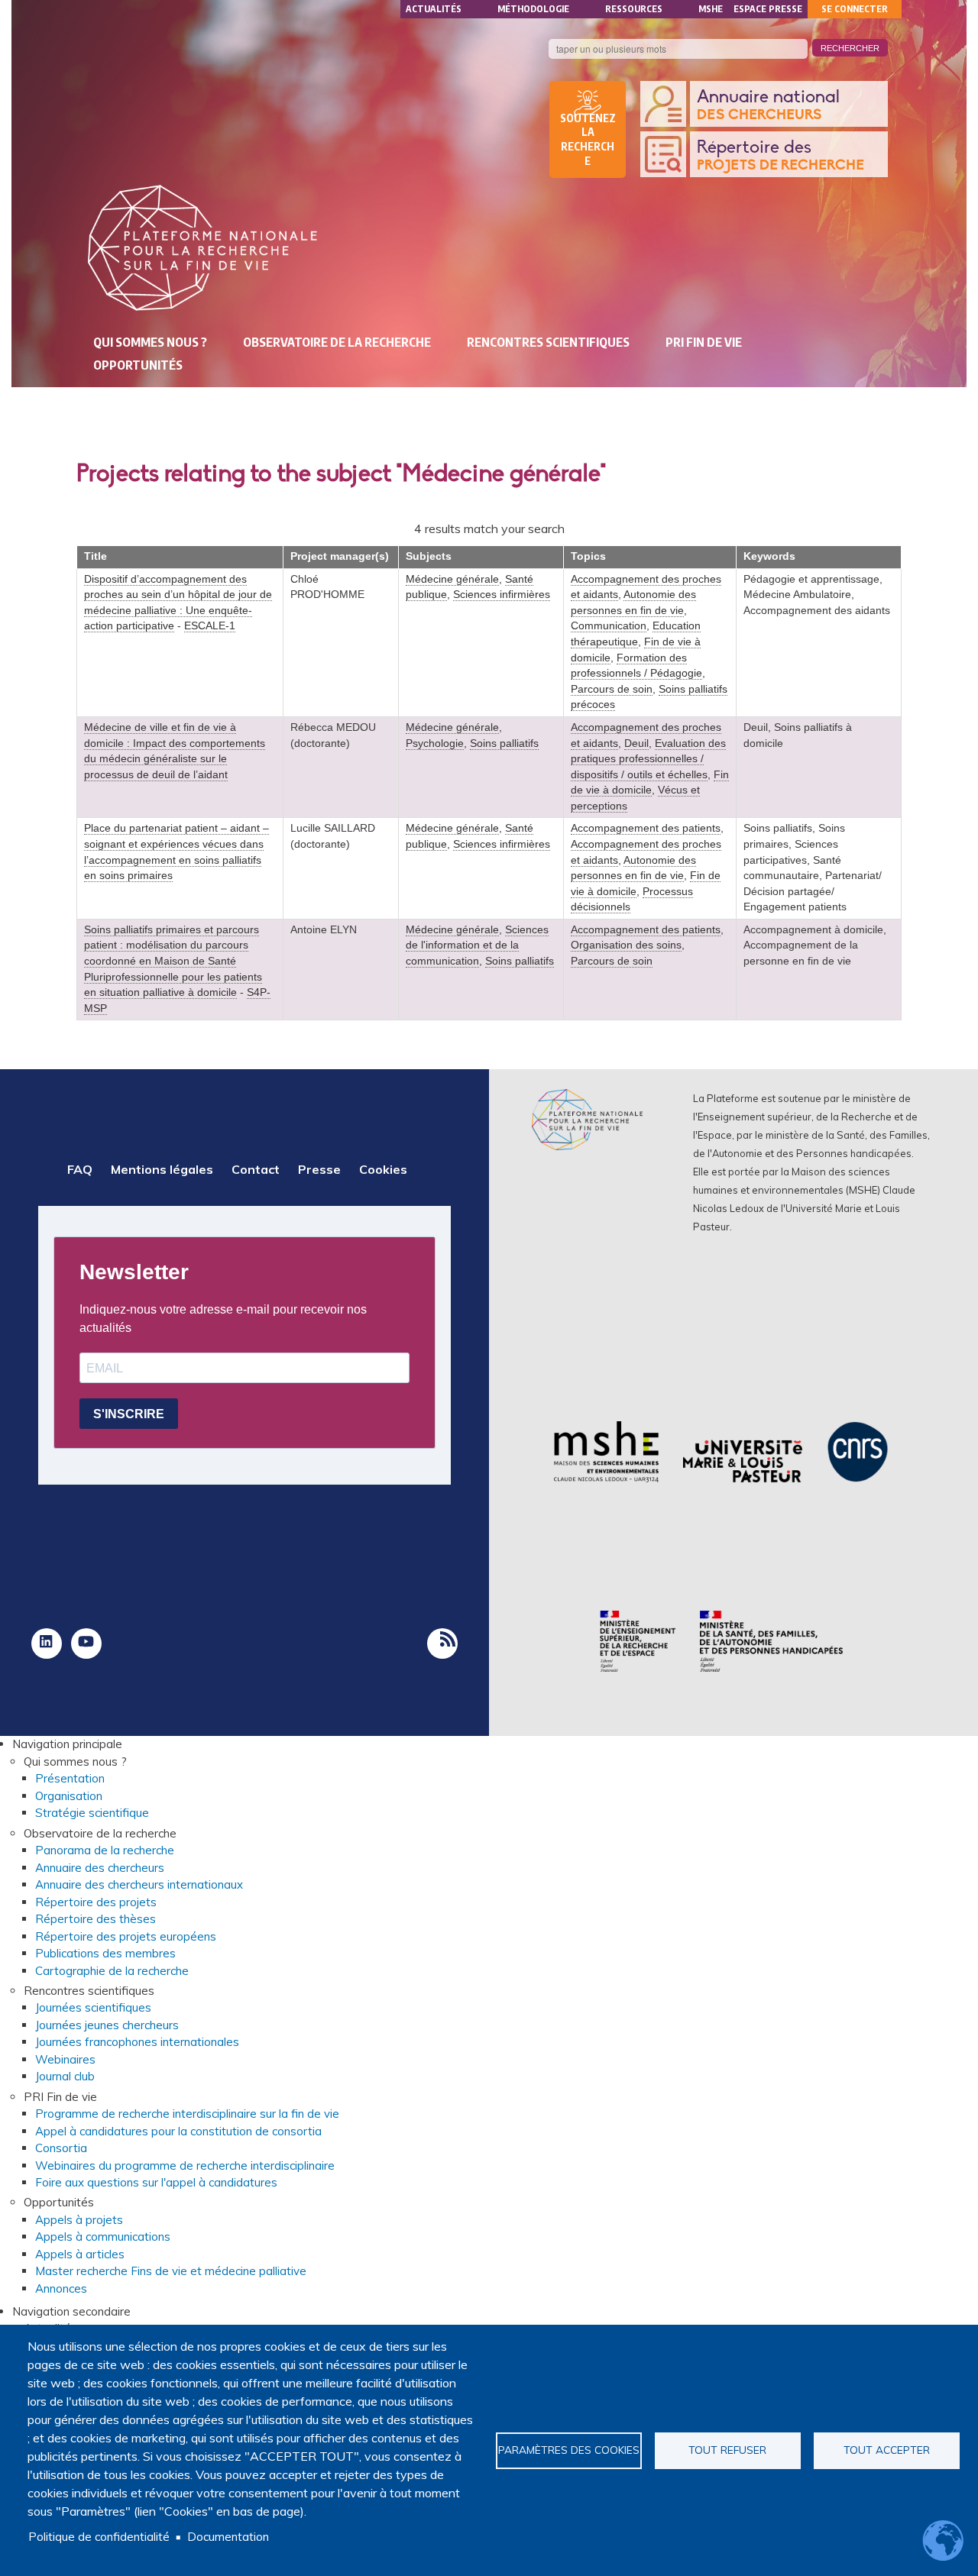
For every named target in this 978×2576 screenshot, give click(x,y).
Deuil (636, 743)
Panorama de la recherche (105, 1850)
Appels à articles (80, 2254)
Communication (609, 626)
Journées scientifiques (93, 2007)
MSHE (711, 9)
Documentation (228, 2537)
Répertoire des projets (96, 1902)
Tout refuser (727, 2450)
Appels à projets (79, 2220)
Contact (256, 1169)
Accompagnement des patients (646, 828)
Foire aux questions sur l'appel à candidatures (156, 2182)
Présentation (70, 1778)
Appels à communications (103, 2237)
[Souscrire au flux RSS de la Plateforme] (442, 1644)
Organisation (69, 1796)
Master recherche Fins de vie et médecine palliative (171, 2271)
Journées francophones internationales (137, 2042)
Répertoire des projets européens (126, 1936)
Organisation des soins (626, 945)
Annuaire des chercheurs (100, 1868)
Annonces (61, 2288)
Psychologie (435, 743)
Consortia (61, 2148)
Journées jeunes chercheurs (107, 2025)
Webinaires (65, 2059)
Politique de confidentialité (99, 2537)
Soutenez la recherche (588, 140)
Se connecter (855, 9)
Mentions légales (162, 1169)
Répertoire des (780, 156)
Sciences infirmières (502, 595)
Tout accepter (887, 2450)
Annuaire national (768, 105)
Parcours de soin (612, 689)
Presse (319, 1169)
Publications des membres (105, 1953)
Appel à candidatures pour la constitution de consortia (178, 2131)
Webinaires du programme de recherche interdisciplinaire (185, 2166)
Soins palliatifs (504, 743)
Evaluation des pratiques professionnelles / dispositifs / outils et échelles (648, 759)
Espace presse (768, 9)
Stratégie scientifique (92, 1813)
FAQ (80, 1169)
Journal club (65, 2076)
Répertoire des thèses (96, 1919)
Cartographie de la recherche (112, 1971)
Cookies (383, 1169)
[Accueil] (202, 248)
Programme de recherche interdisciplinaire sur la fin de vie (187, 2114)
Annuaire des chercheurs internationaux (139, 1884)
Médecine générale (452, 579)
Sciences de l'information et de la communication (477, 945)
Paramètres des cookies (569, 2450)
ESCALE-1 (210, 626)
